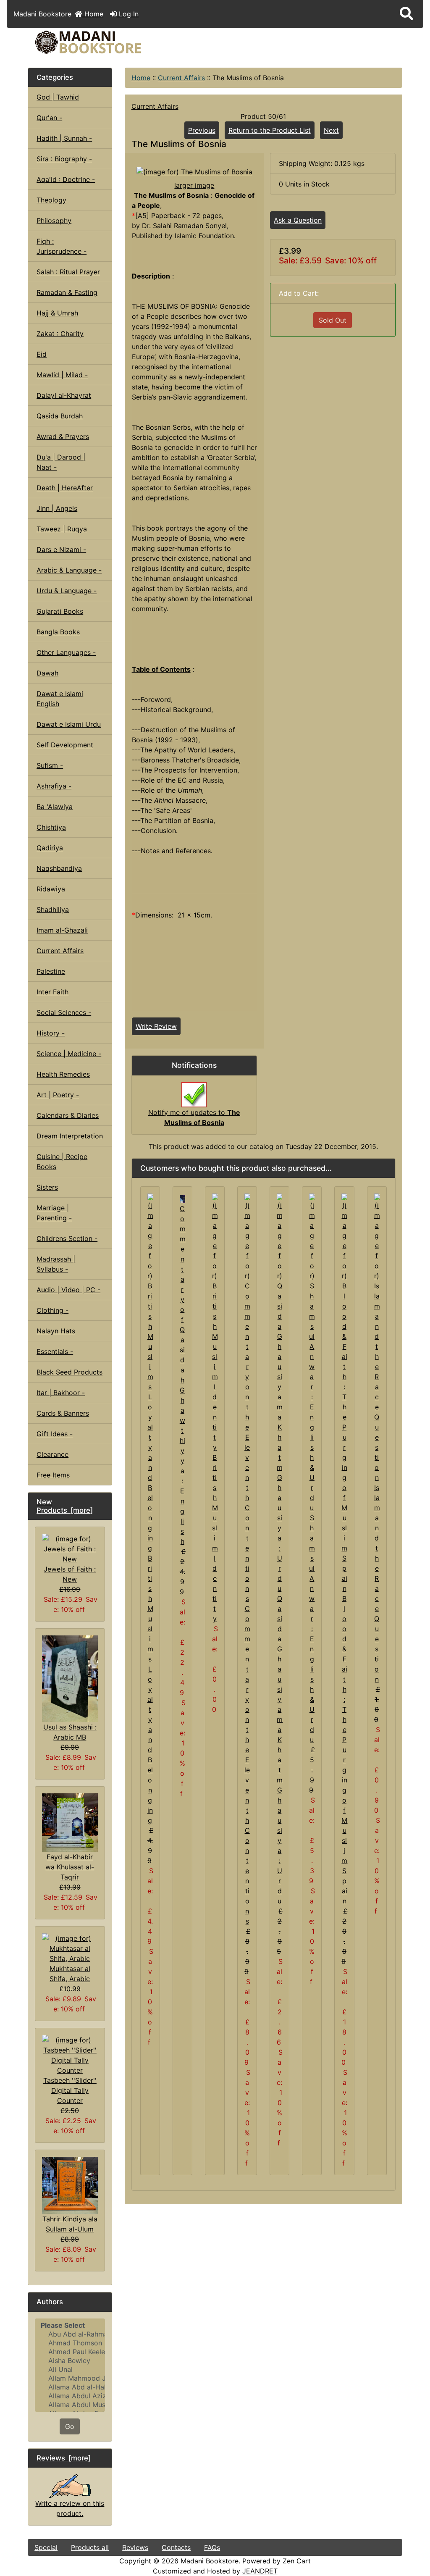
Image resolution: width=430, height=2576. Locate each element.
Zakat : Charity (60, 334)
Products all (90, 2547)
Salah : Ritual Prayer (68, 272)
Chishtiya (51, 827)
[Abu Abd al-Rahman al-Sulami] (70, 2334)
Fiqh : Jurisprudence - (62, 246)
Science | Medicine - (69, 1054)
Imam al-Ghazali (62, 930)
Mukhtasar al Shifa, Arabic (70, 1974)
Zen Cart (297, 2561)
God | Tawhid (58, 97)
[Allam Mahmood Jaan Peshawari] (70, 2378)
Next (331, 130)
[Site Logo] (90, 42)
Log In (128, 14)
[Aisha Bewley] (70, 2361)
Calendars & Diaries (68, 1115)
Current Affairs (181, 78)
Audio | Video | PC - (68, 1290)
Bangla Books (58, 632)
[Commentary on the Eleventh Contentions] (247, 1398)
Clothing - (52, 1310)
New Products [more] (65, 1506)
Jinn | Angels (57, 508)
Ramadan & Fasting (67, 292)
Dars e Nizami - (61, 549)
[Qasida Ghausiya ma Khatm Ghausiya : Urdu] (279, 1393)
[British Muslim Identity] (215, 1322)
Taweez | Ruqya (62, 529)
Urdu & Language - (67, 591)
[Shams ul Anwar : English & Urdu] (312, 1352)
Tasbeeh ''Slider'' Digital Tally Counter (70, 2090)
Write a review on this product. (70, 2508)
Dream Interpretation (70, 1136)
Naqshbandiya (59, 868)
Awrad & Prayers (63, 436)
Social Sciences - (64, 1012)
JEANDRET (260, 2571)
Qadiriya (50, 848)
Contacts (176, 2547)
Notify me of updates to (194, 1117)
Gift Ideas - (55, 1434)
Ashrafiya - (54, 786)
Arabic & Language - (69, 570)
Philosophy (54, 221)
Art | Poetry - (58, 1095)
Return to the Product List (270, 130)
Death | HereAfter (65, 488)
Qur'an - (49, 118)
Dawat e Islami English (60, 699)
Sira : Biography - (64, 159)
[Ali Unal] (70, 2370)
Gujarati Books (60, 611)
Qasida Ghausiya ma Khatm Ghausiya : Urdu (280, 1750)
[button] (406, 14)
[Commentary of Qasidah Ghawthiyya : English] (182, 1199)
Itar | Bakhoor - (61, 1393)
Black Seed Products (69, 1372)
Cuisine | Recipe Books (62, 1162)
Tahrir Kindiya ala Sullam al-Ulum (70, 2224)
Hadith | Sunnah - (64, 138)
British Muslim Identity (215, 1538)
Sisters (47, 1187)
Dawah (47, 673)
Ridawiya (51, 889)
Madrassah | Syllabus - (56, 1264)
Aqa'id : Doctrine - (66, 179)
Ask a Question (298, 220)
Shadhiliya (53, 909)
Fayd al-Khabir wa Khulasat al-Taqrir (70, 1867)
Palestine (51, 971)
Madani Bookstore (210, 2561)
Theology (51, 200)
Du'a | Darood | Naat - (61, 462)
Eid (42, 354)
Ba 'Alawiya (55, 807)
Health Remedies (63, 1074)
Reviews (135, 2547)
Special (46, 2547)
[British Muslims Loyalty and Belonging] (150, 1372)
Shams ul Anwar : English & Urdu (312, 1629)
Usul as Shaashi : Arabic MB (70, 1732)
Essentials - (55, 1351)
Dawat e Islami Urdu (69, 724)
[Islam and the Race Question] (377, 1337)
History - (51, 1033)
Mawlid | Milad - (62, 375)
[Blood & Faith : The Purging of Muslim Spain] (344, 1393)
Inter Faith (52, 992)
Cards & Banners (63, 1413)
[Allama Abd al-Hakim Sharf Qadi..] (70, 2387)
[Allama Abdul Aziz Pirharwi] (70, 2396)
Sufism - (50, 765)
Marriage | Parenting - (54, 1213)
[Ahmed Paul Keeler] (70, 2352)
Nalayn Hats (56, 1331)
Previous (202, 130)
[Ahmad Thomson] (70, 2343)
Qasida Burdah (60, 416)
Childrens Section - (67, 1238)
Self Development (65, 745)
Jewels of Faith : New (70, 1574)
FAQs (212, 2547)
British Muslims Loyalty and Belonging (150, 1689)
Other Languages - (66, 652)
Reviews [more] (64, 2458)
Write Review (156, 1026)
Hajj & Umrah (57, 313)
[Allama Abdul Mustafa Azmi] (70, 2405)
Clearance (52, 1454)
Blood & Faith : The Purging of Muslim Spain (344, 1750)
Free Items (53, 1475)
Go (70, 2426)
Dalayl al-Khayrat (64, 395)
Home (93, 14)
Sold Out (333, 320)
